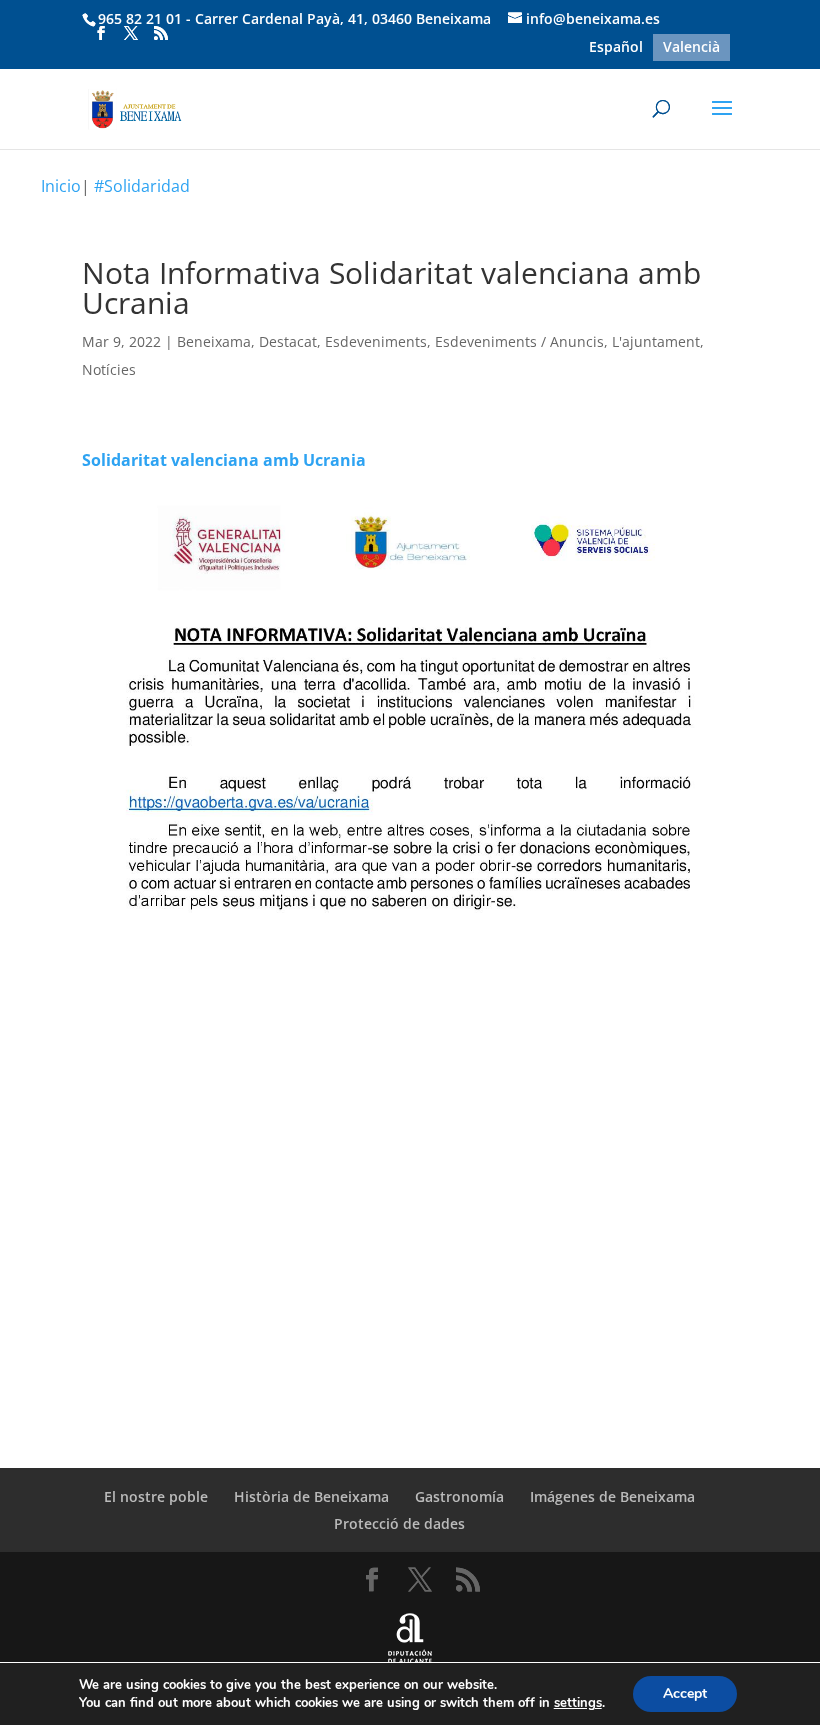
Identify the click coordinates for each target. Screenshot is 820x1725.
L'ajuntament (656, 341)
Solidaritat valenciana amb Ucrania (224, 460)
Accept (685, 1693)
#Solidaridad (142, 186)
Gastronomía (459, 1496)
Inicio (61, 186)
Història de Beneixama (311, 1496)
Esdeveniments (376, 341)
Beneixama (214, 341)
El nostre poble (156, 1496)
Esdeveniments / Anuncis (519, 341)
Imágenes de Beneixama (612, 1496)
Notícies (109, 369)
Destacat (288, 341)
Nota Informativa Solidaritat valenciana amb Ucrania (391, 287)
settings (578, 1703)
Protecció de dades (399, 1523)
